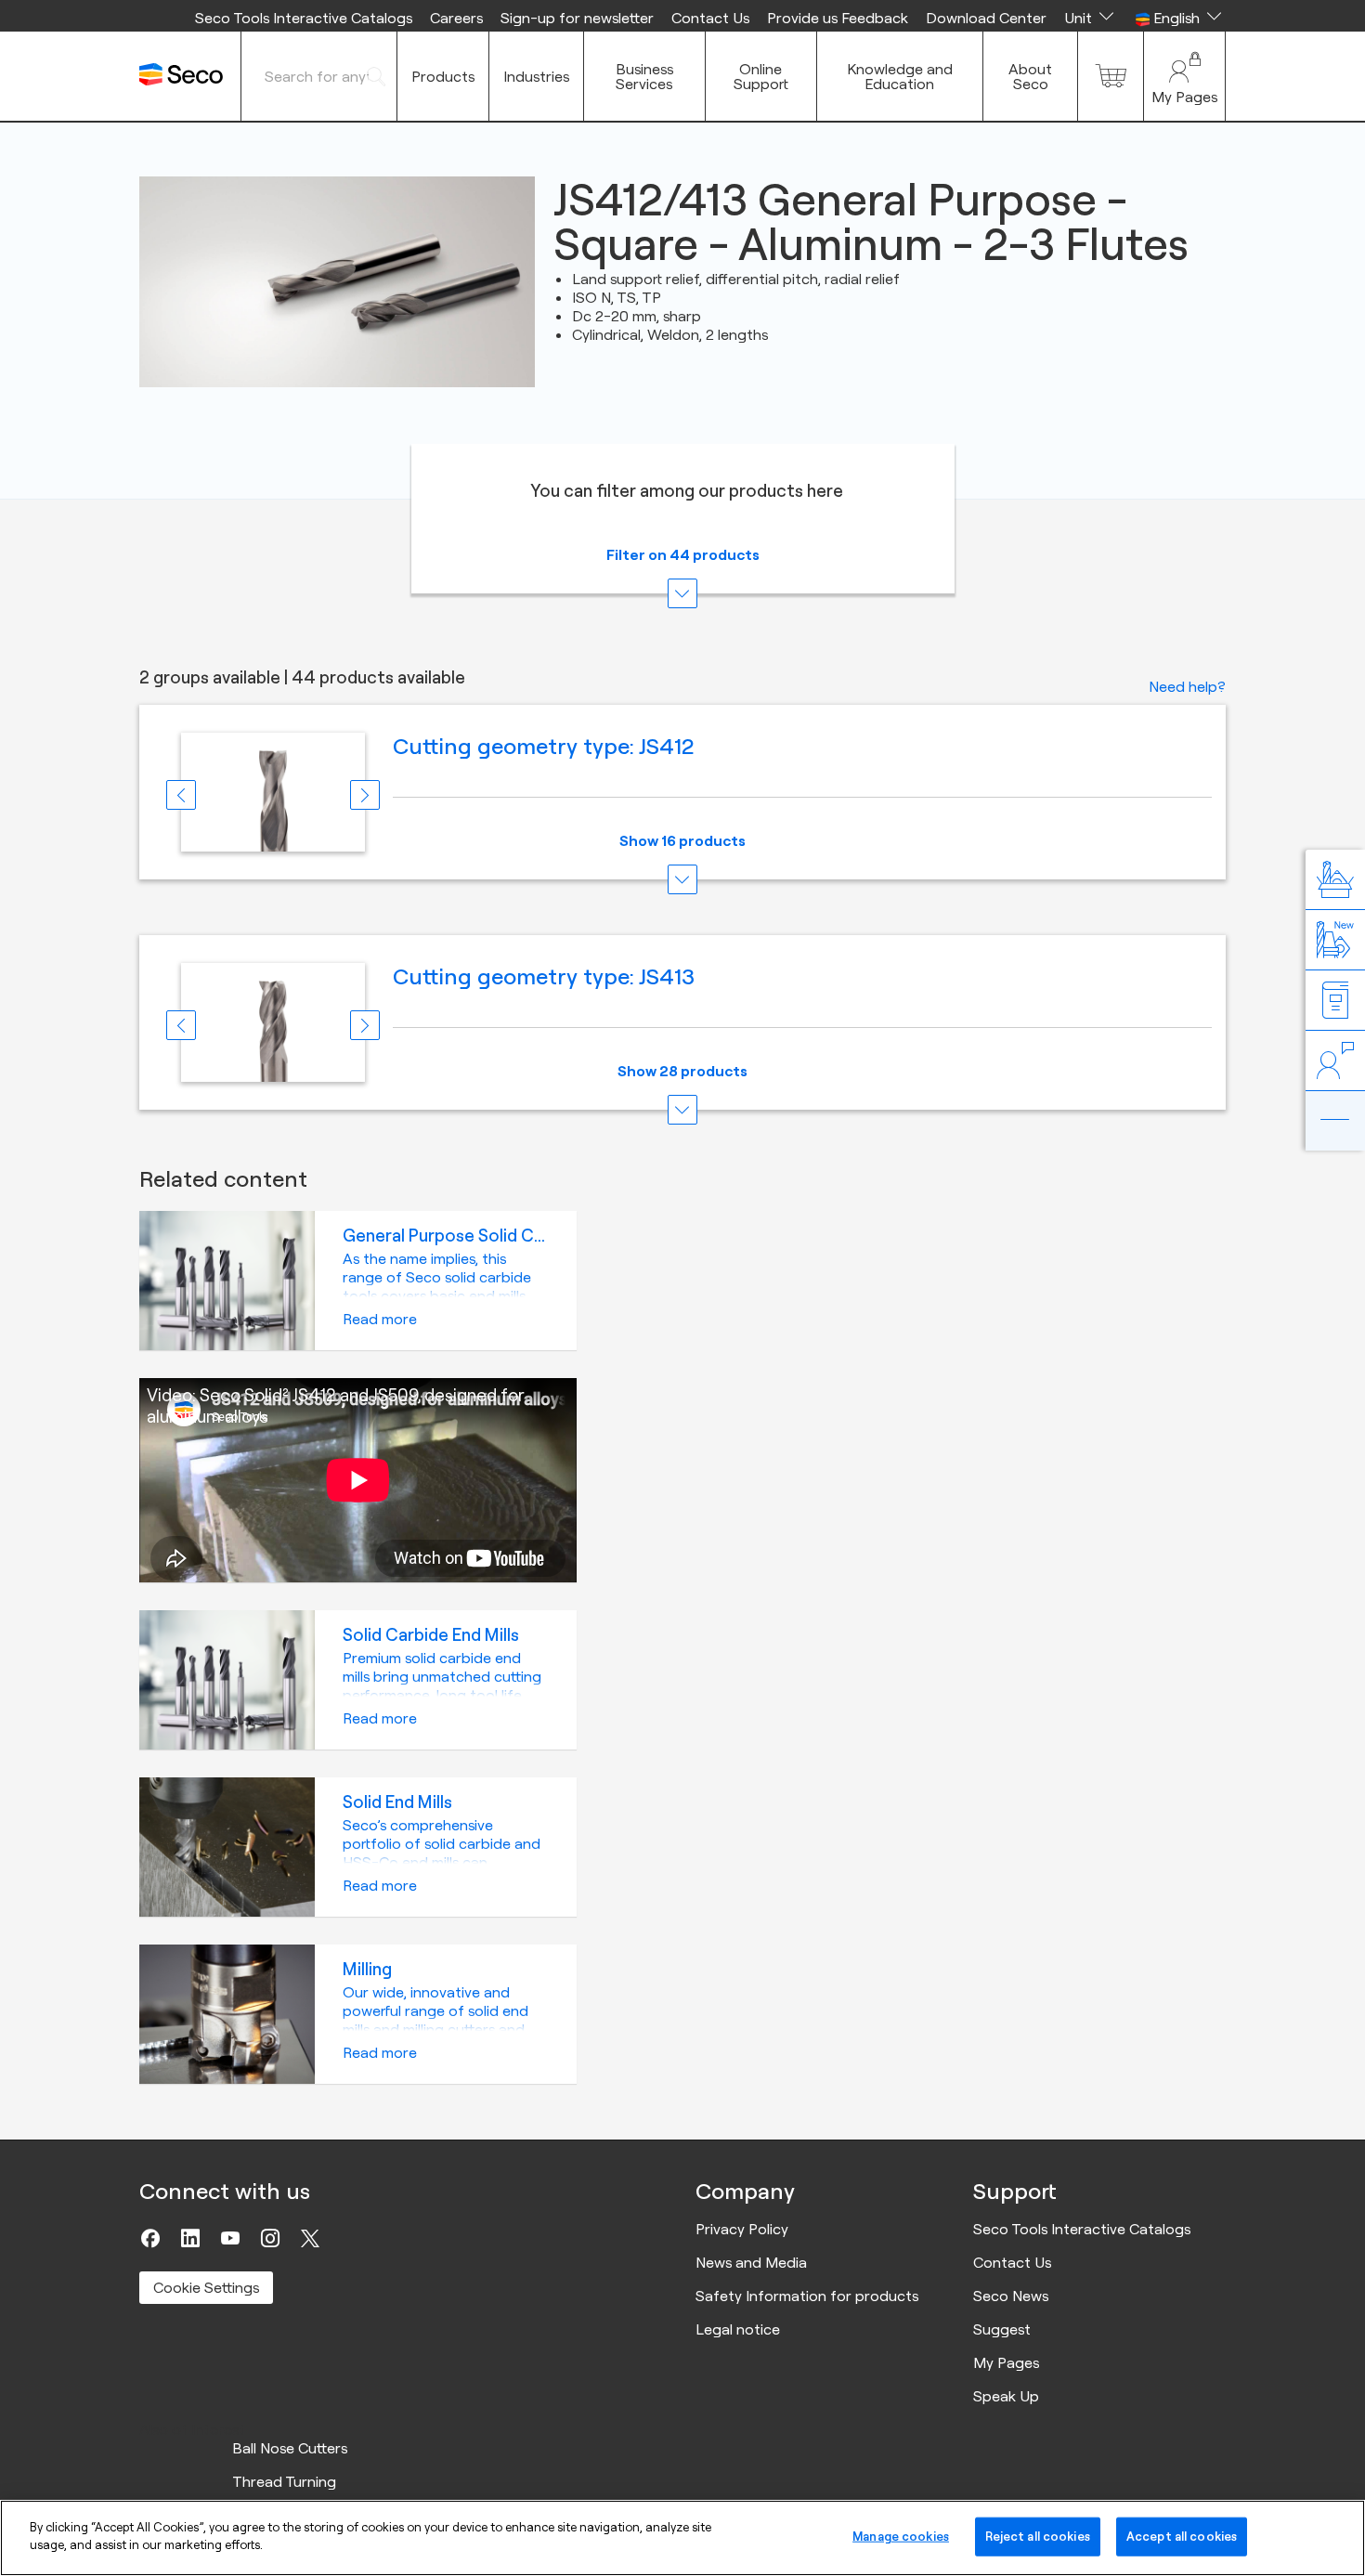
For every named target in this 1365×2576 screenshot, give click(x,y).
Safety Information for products (807, 2296)
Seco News (1011, 2296)
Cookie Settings (206, 2287)
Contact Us (710, 18)
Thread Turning (284, 2481)
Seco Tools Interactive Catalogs (304, 18)
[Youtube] (230, 2238)
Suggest (1002, 2329)
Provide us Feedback (838, 18)
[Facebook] (150, 2238)
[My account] (1184, 76)
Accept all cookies (1182, 2536)
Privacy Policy (742, 2229)
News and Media (751, 2262)
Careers (456, 18)
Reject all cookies (1038, 2536)
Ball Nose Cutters (290, 2448)
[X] (310, 2238)
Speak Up (1006, 2396)
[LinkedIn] (190, 2238)
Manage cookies (901, 2536)
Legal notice (738, 2329)
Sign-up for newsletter (577, 18)
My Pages (1006, 2362)
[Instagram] (270, 2238)
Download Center (986, 18)
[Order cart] (1111, 76)
